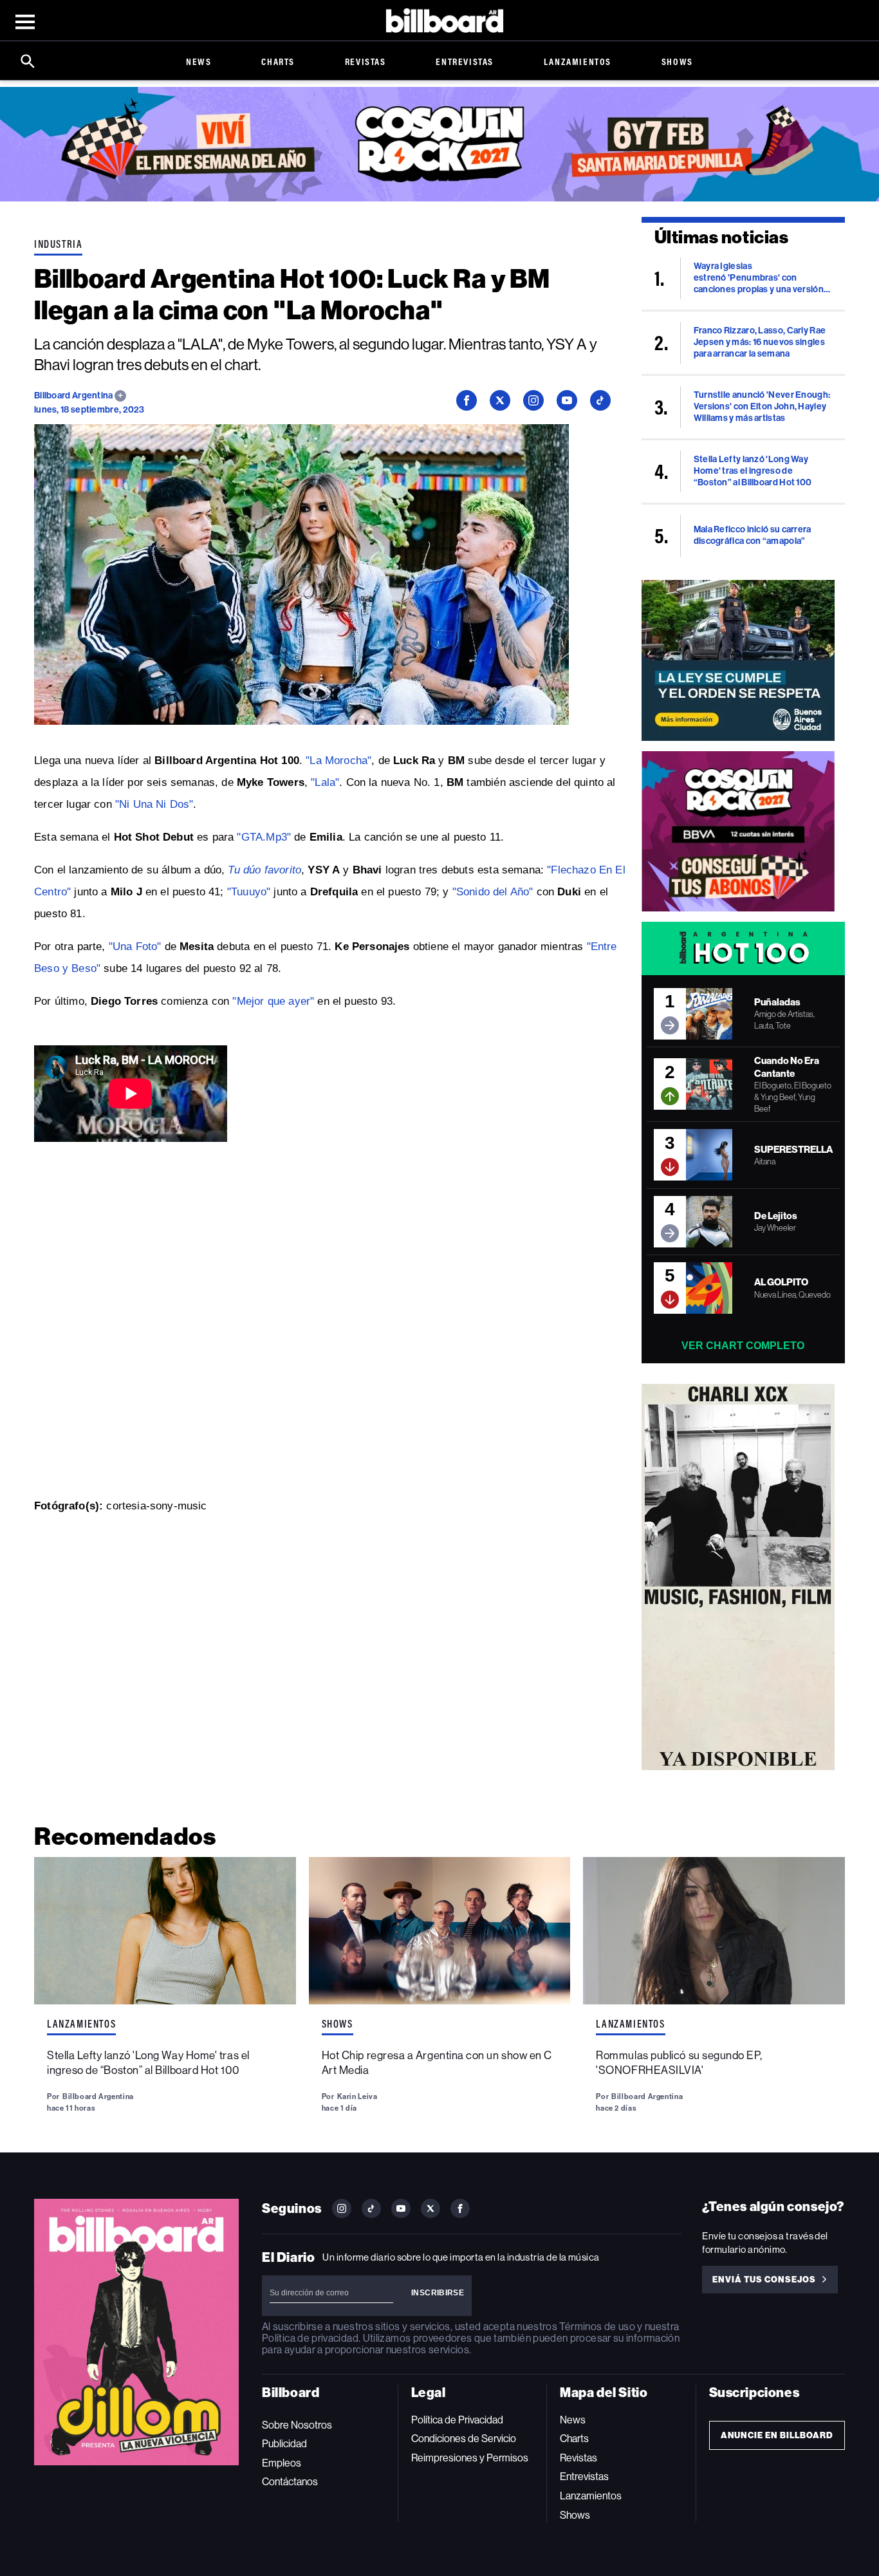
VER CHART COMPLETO (743, 1346)
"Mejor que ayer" (273, 1001)
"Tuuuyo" (249, 892)
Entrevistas (465, 61)
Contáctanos (290, 2482)
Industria (58, 244)
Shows (677, 61)
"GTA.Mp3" (264, 837)
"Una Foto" (135, 947)
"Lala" (325, 782)
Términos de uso (597, 2327)
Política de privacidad (310, 2338)
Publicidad (284, 2444)
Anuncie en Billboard (777, 2435)
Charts (278, 61)
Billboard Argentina (74, 396)
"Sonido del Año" (493, 892)
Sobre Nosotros (297, 2425)
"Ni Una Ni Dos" (154, 804)
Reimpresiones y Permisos (470, 2458)
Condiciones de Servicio (464, 2439)
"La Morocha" (338, 761)
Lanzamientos (578, 61)
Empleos (282, 2463)
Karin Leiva (357, 2096)
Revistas (365, 61)
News (199, 61)
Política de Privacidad (457, 2420)
